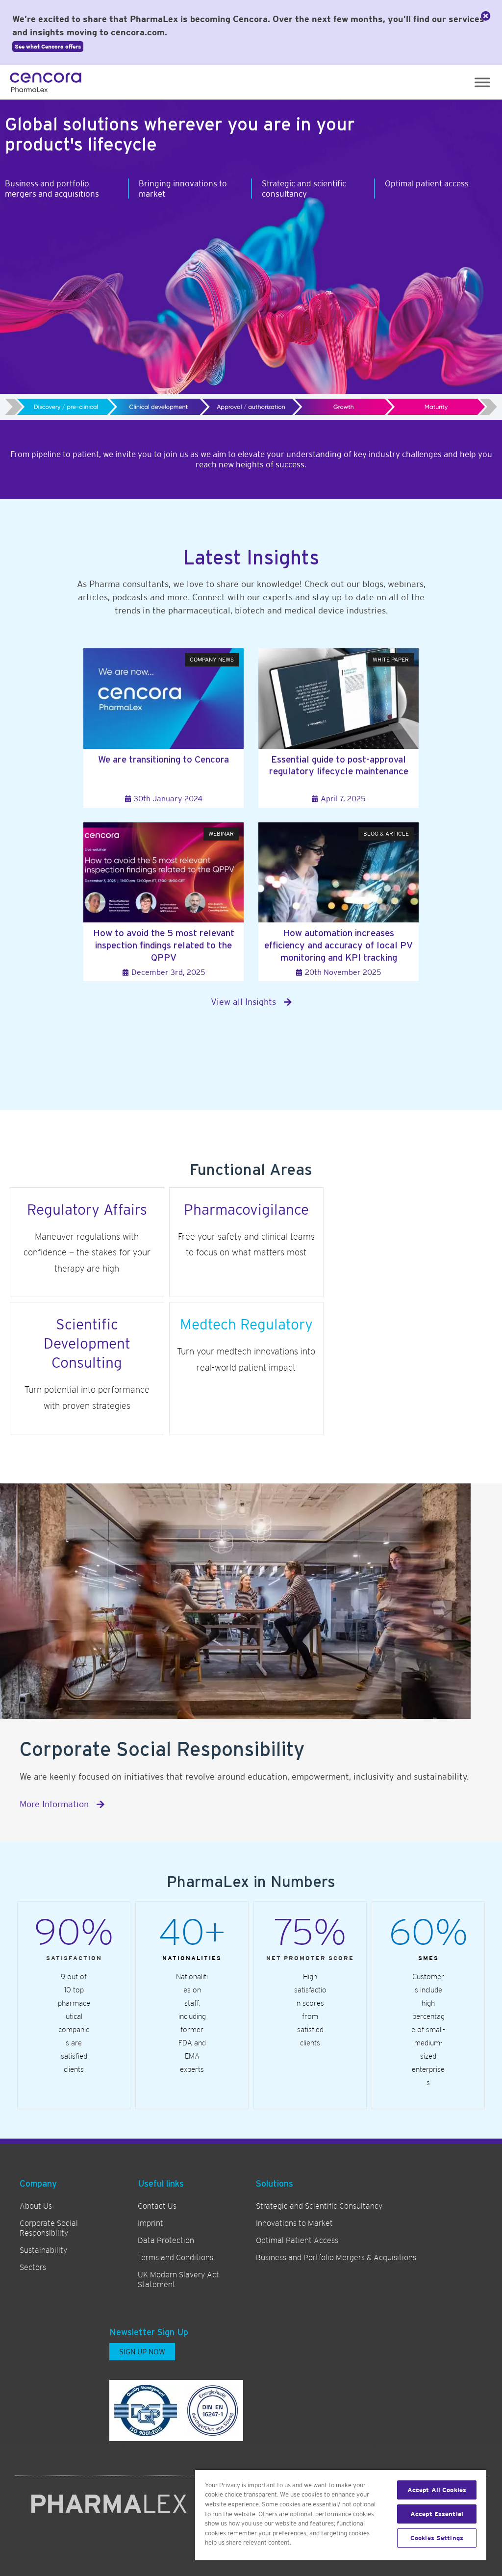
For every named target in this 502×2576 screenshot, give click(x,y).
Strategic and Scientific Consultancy (319, 2206)
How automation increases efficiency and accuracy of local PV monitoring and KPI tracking (339, 945)
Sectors (33, 2268)
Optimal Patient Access (297, 2241)
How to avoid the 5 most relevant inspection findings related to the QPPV (164, 945)
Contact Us (157, 2206)
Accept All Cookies (437, 2490)
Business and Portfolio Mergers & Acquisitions (336, 2258)
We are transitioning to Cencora (163, 759)
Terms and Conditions (176, 2258)
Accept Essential (437, 2514)
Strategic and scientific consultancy (304, 188)
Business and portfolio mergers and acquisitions (52, 188)
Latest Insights (251, 558)
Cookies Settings (437, 2538)
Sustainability (43, 2250)
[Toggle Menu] (482, 82)
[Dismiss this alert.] (486, 16)
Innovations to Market (294, 2223)
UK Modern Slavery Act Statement (178, 2280)
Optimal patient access (427, 183)
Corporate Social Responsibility (49, 2228)
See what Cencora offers (48, 47)
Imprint (151, 2223)
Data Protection (166, 2241)
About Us (36, 2206)
